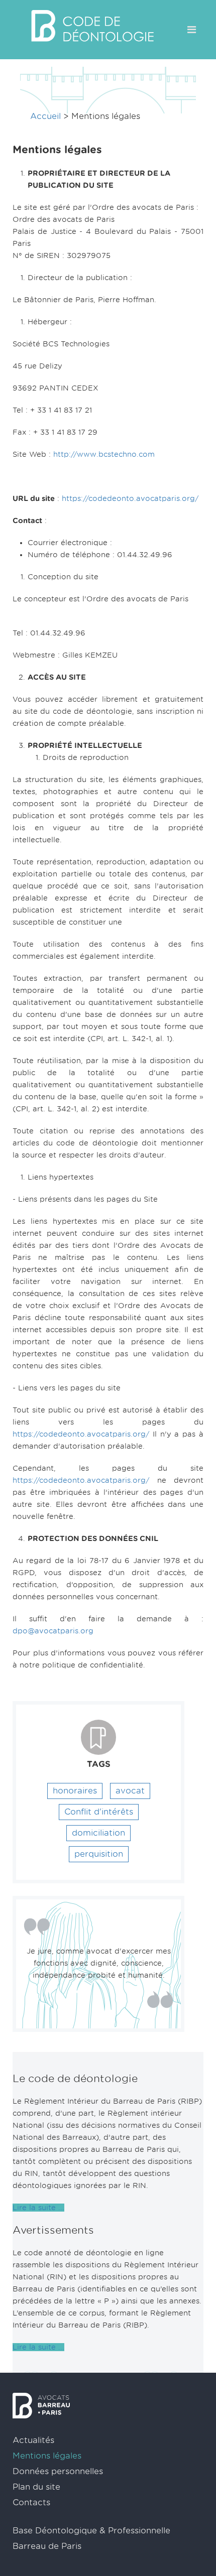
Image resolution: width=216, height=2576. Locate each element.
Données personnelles (58, 2471)
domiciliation (98, 1833)
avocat (130, 1791)
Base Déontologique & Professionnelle (91, 2531)
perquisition (99, 1854)
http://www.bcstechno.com (104, 454)
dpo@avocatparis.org (53, 1631)
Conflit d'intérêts (99, 1812)
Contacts (31, 2502)
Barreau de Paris (47, 2546)
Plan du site (36, 2487)
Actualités (33, 2440)
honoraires (75, 1791)
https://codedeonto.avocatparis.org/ (130, 498)
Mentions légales (47, 2456)
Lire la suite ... (38, 2208)
